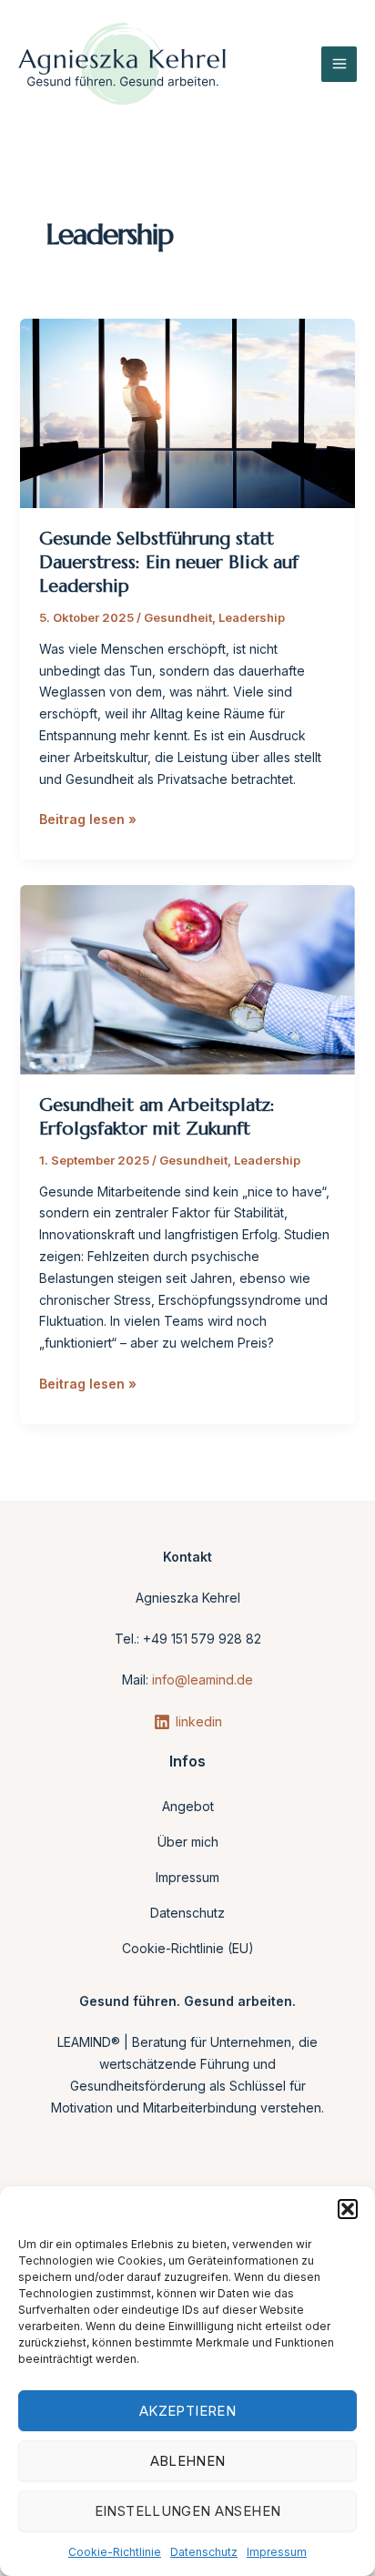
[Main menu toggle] (339, 64)
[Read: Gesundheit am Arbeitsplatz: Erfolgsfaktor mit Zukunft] (188, 978)
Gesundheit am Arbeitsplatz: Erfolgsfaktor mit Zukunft (157, 1117)
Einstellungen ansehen (188, 2511)
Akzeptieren (187, 2411)
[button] (348, 2209)
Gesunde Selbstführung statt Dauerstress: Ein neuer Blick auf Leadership (169, 562)
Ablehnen (188, 2461)
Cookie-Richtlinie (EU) (188, 1948)
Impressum (277, 2552)
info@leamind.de (203, 1680)
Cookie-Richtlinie (115, 2552)
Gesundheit (178, 617)
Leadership (252, 617)
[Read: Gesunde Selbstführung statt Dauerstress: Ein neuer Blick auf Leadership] (188, 412)
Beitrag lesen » (88, 818)
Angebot (188, 1806)
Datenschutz (204, 2552)
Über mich (188, 1842)
